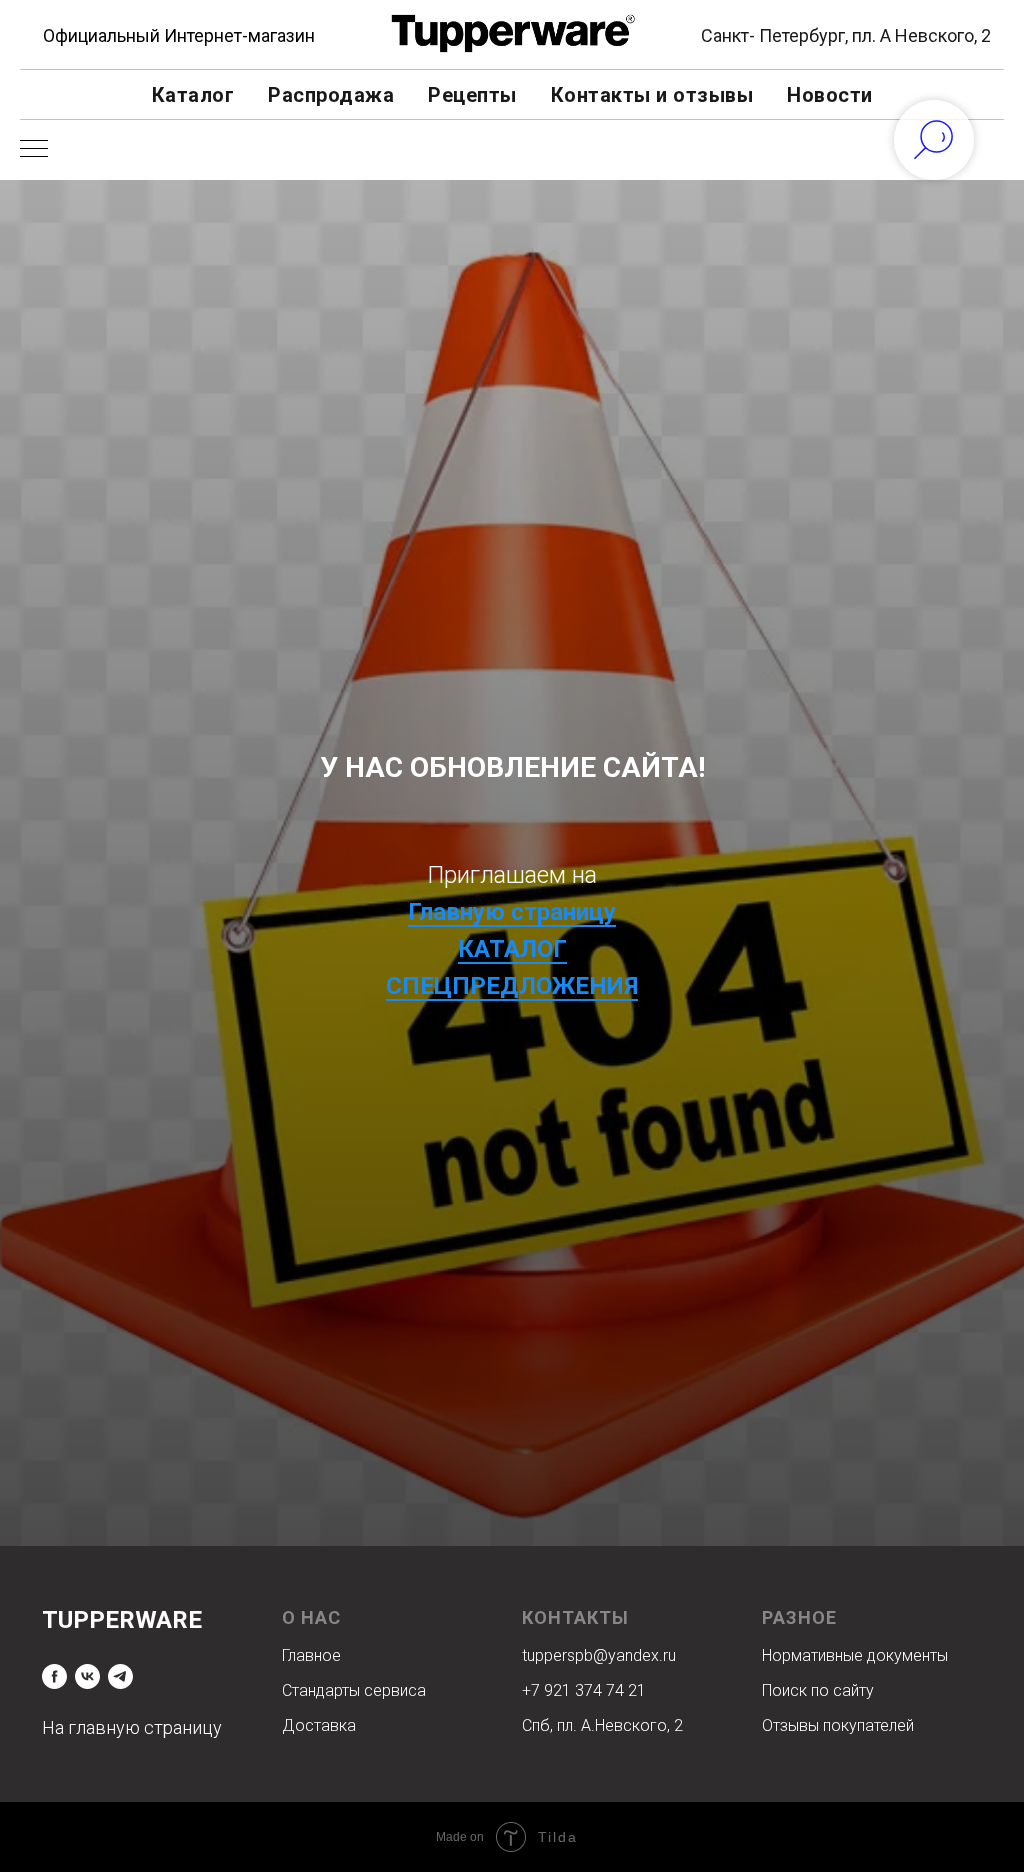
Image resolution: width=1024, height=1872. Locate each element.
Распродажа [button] (331, 95)
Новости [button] (830, 95)
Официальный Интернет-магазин (179, 35)
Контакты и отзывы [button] (652, 95)
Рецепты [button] (472, 95)
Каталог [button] (193, 95)
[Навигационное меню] (34, 150)
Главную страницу (512, 1165)
